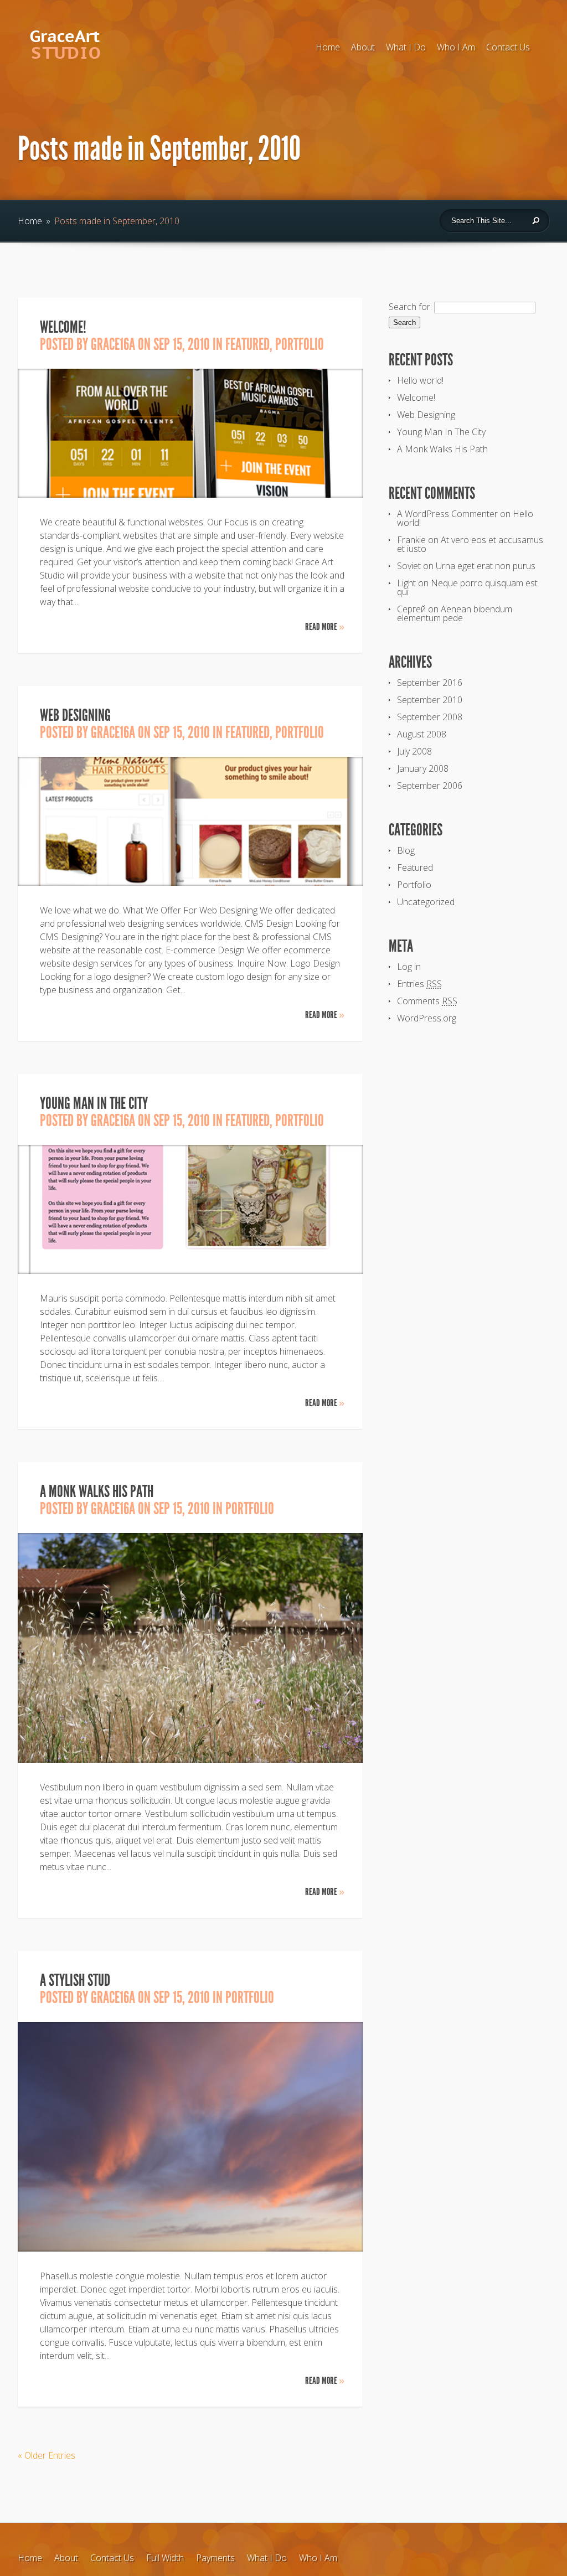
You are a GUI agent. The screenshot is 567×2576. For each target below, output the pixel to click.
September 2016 (430, 683)
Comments (427, 1001)
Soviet (409, 566)
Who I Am (456, 47)
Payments (215, 2558)
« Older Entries (47, 2455)
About (363, 47)
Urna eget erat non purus (486, 566)
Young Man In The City (94, 1103)
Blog (406, 850)
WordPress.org (427, 1018)
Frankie (411, 540)
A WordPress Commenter (447, 514)
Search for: (410, 307)
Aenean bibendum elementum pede (455, 613)
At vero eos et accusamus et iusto (470, 544)
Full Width (165, 2558)
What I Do (406, 47)
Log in (409, 967)
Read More (325, 627)
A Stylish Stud (75, 1980)
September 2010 (430, 700)
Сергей (411, 609)
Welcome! (63, 327)
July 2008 (414, 751)
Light (406, 583)
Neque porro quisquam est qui (467, 587)
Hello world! (420, 380)
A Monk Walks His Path (97, 1491)
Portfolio (300, 344)
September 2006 (430, 786)
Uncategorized (426, 902)
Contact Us (508, 47)
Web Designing (75, 715)
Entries (419, 984)
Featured (248, 344)
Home (328, 47)
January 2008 (423, 768)
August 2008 (422, 734)
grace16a (113, 344)
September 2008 (430, 717)
